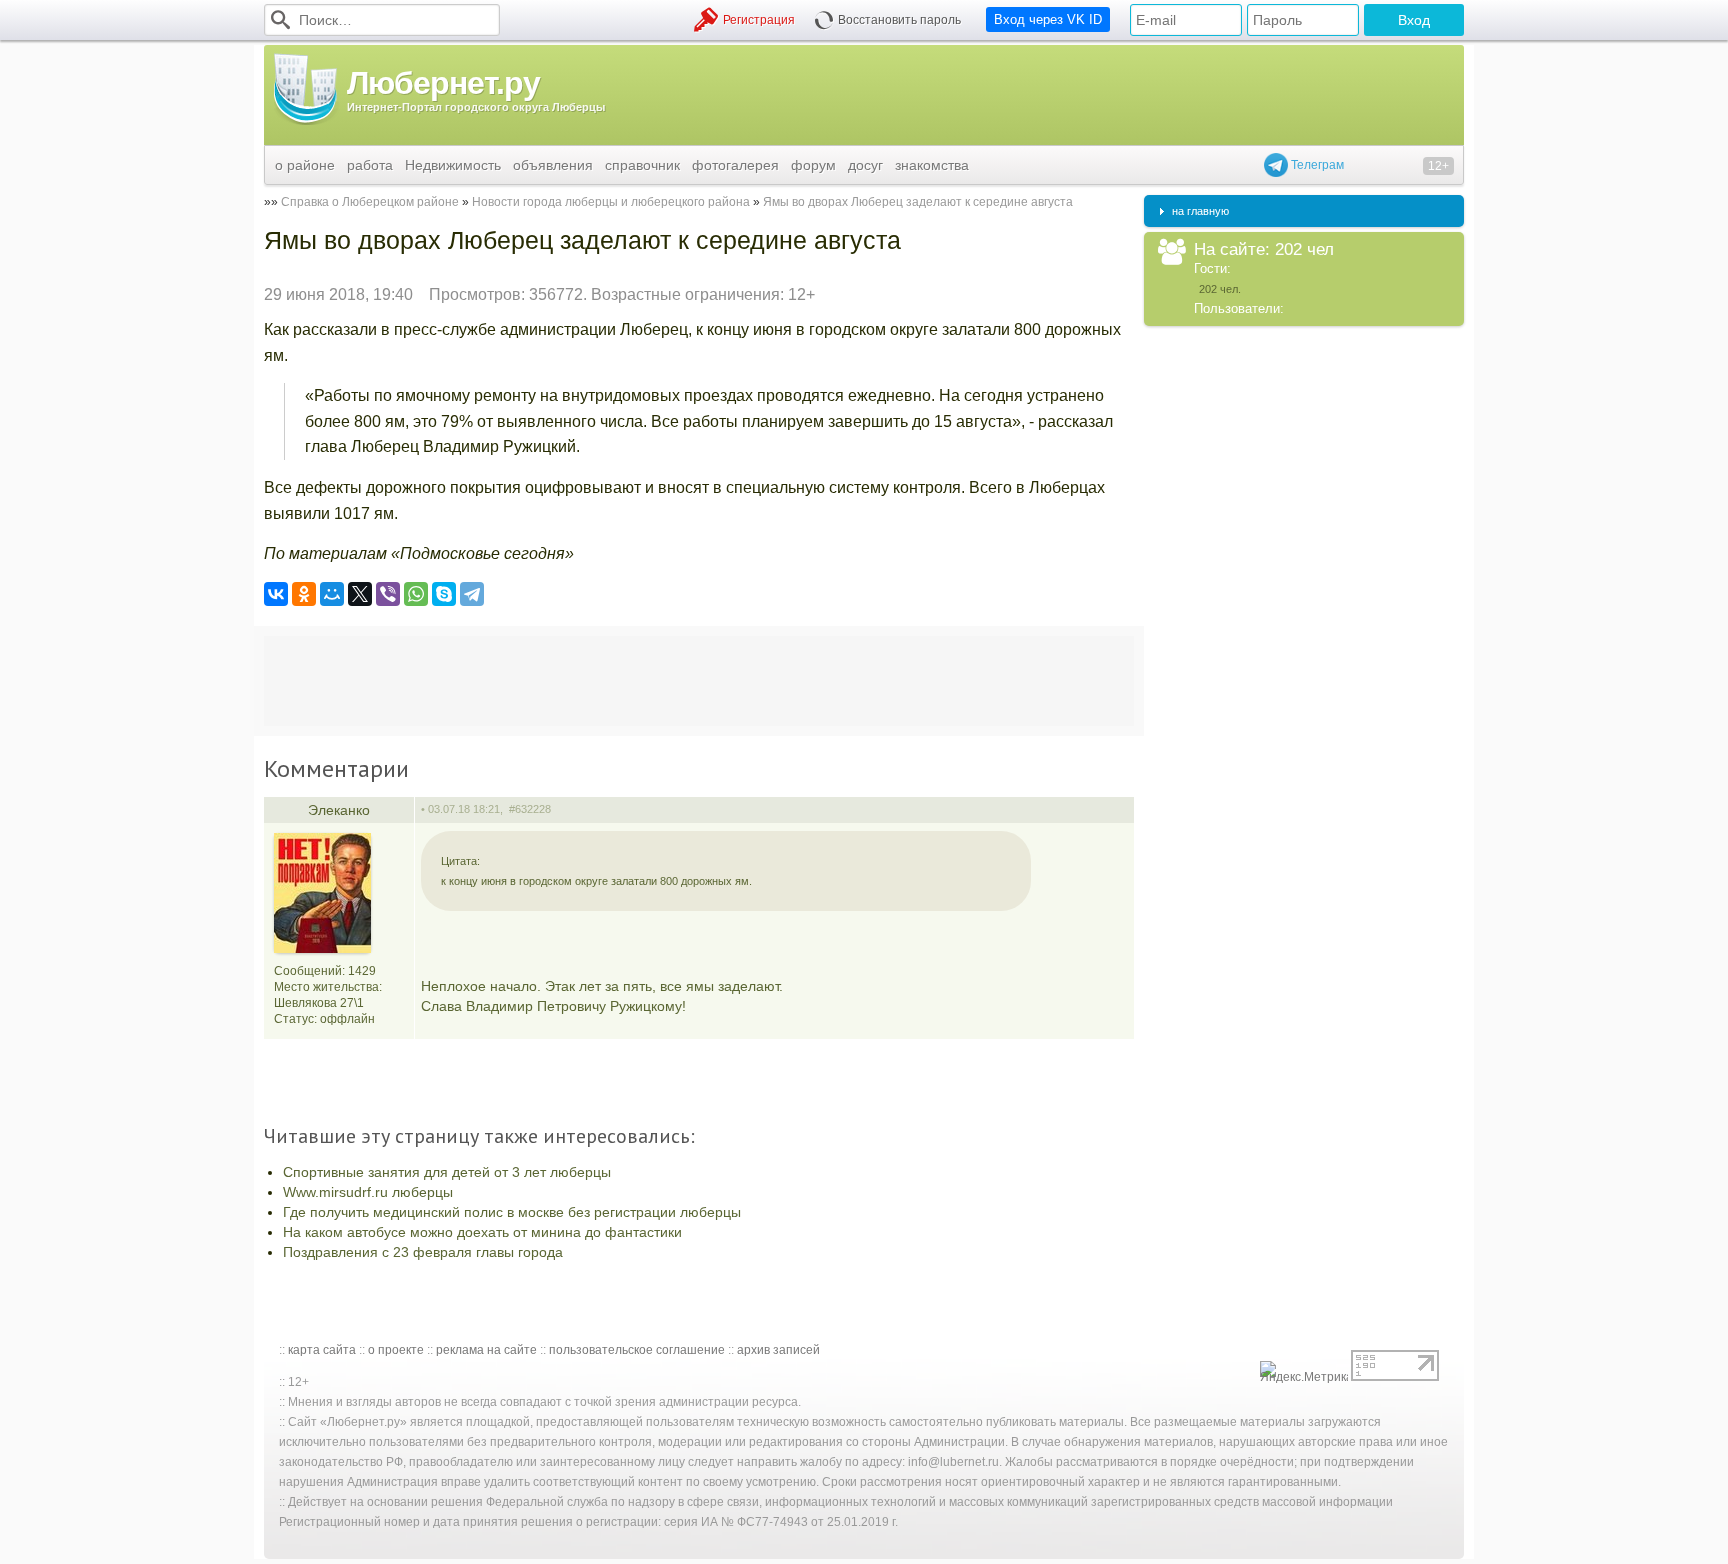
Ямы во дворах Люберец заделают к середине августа (918, 202)
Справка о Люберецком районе (370, 202)
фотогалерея (735, 165)
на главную (1200, 211)
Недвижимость (453, 165)
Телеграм (1316, 165)
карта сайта (322, 1350)
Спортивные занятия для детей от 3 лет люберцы (447, 1172)
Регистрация (759, 20)
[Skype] (444, 594)
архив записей (778, 1350)
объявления (553, 165)
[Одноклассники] (304, 594)
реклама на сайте (486, 1350)
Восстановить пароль (899, 20)
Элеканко (339, 810)
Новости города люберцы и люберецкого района (611, 202)
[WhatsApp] (416, 594)
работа (370, 165)
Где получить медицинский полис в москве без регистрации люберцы (512, 1212)
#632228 (530, 809)
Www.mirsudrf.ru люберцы (368, 1192)
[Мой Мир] (332, 594)
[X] (360, 594)
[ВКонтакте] (276, 594)
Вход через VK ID (1048, 19)
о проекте (396, 1350)
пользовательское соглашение (637, 1350)
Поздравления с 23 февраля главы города (423, 1252)
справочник (642, 165)
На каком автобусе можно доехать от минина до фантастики (482, 1232)
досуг (865, 165)
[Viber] (388, 594)
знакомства (932, 165)
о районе (305, 165)
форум (813, 165)
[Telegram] (472, 594)
